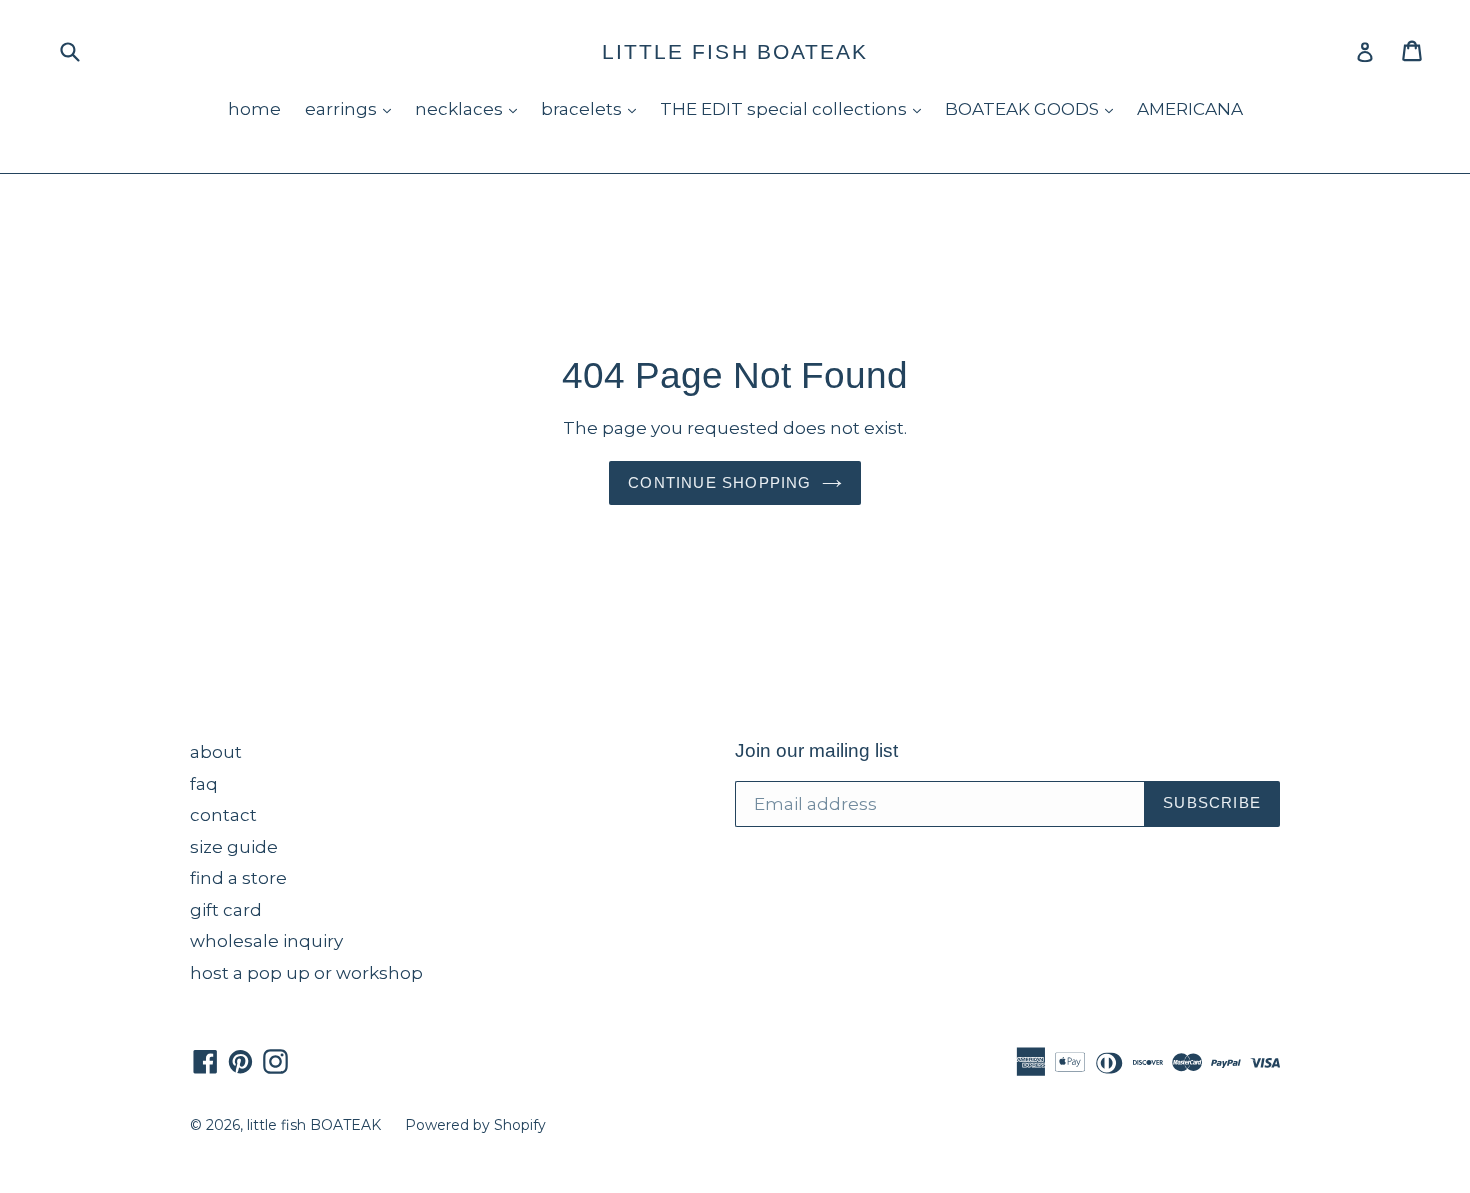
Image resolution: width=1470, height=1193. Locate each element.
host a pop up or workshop (306, 973)
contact (223, 815)
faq (204, 784)
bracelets (593, 108)
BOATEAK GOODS (1034, 108)
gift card (226, 910)
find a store (238, 878)
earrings (353, 108)
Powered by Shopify (475, 1125)
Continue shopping (719, 482)
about (216, 752)
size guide (234, 847)
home (254, 109)
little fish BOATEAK (735, 51)
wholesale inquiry (266, 941)
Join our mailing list (816, 750)
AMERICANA (1190, 109)
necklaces (471, 108)
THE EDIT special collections (795, 108)
